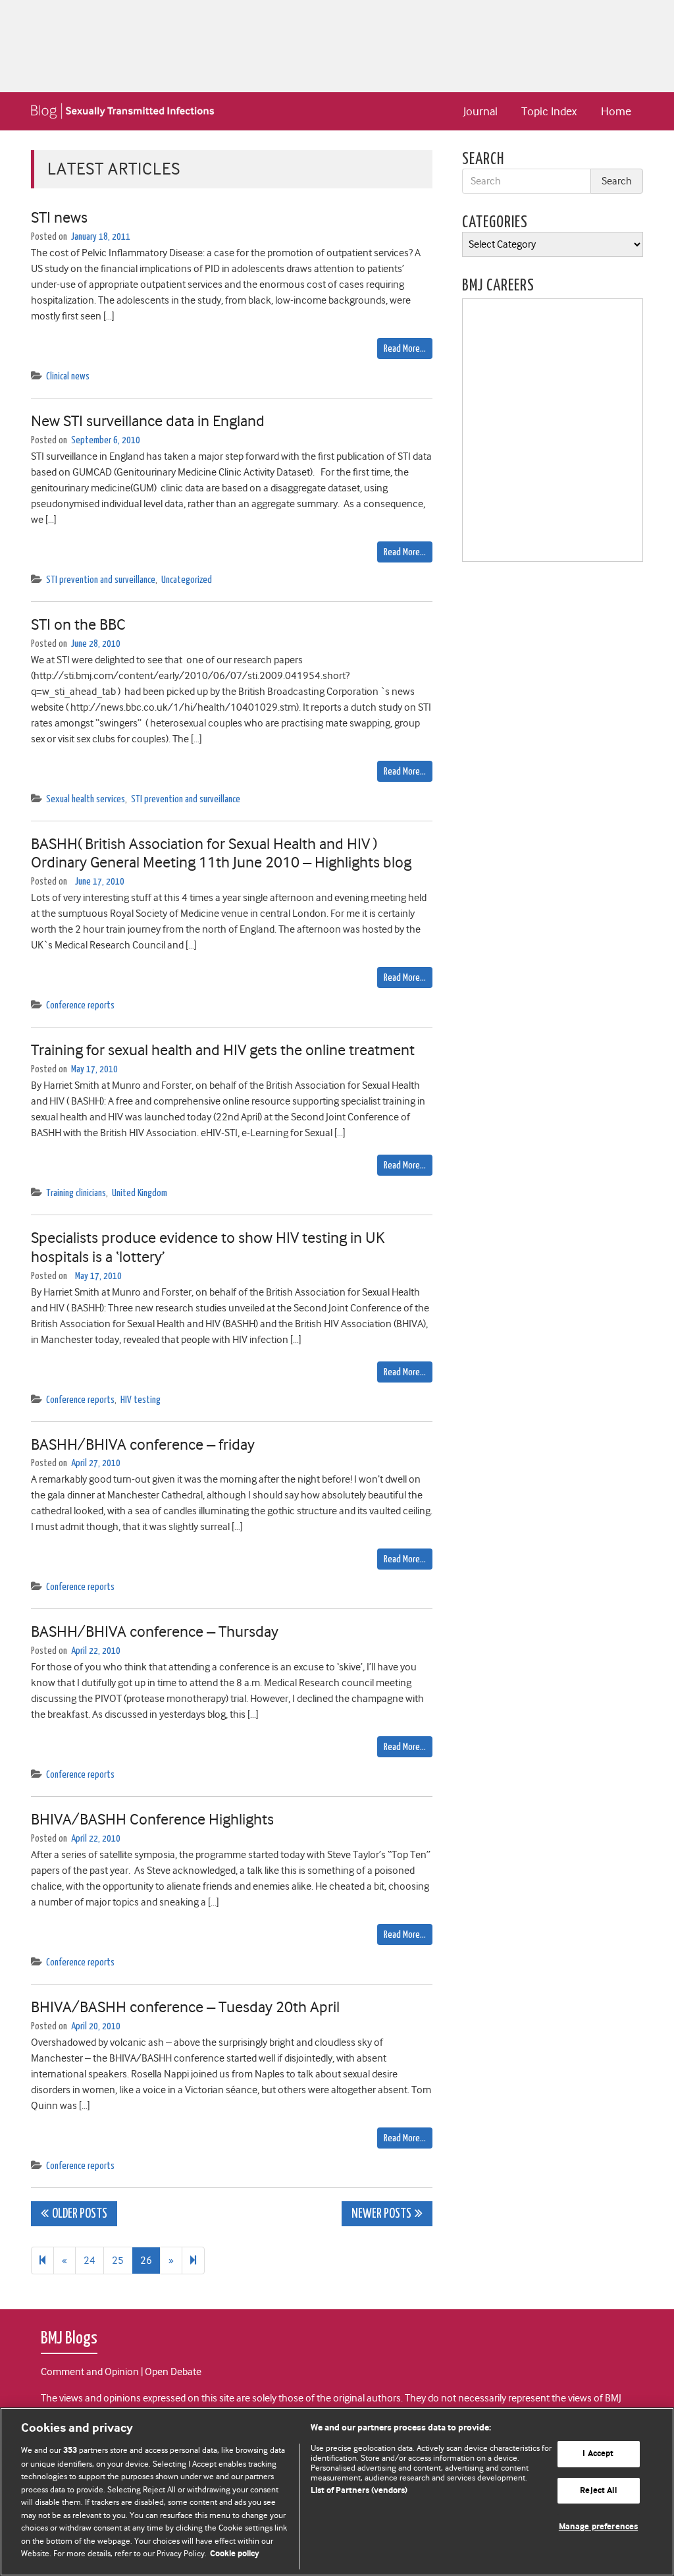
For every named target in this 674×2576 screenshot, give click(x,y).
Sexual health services (86, 799)
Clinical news (68, 376)
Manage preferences (598, 2528)
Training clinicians (76, 1193)
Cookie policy (235, 2554)
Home (616, 111)
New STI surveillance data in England (148, 421)
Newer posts (381, 2214)
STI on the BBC (78, 624)
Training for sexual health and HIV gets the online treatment (223, 1050)
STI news (59, 217)
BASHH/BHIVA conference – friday (143, 1444)
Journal (480, 111)
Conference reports (80, 1005)
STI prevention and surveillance (101, 580)
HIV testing (141, 1400)
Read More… (405, 349)
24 (90, 2261)
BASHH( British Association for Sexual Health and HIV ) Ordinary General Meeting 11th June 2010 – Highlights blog (221, 853)
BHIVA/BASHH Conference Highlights (152, 1819)
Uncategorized (187, 580)
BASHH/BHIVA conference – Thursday (155, 1631)
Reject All (598, 2491)
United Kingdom (140, 1193)
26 (146, 2261)
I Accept (598, 2454)
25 (118, 2261)
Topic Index (549, 111)
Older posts (80, 2214)
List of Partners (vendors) (359, 2491)
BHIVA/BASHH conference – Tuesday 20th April (185, 2007)
